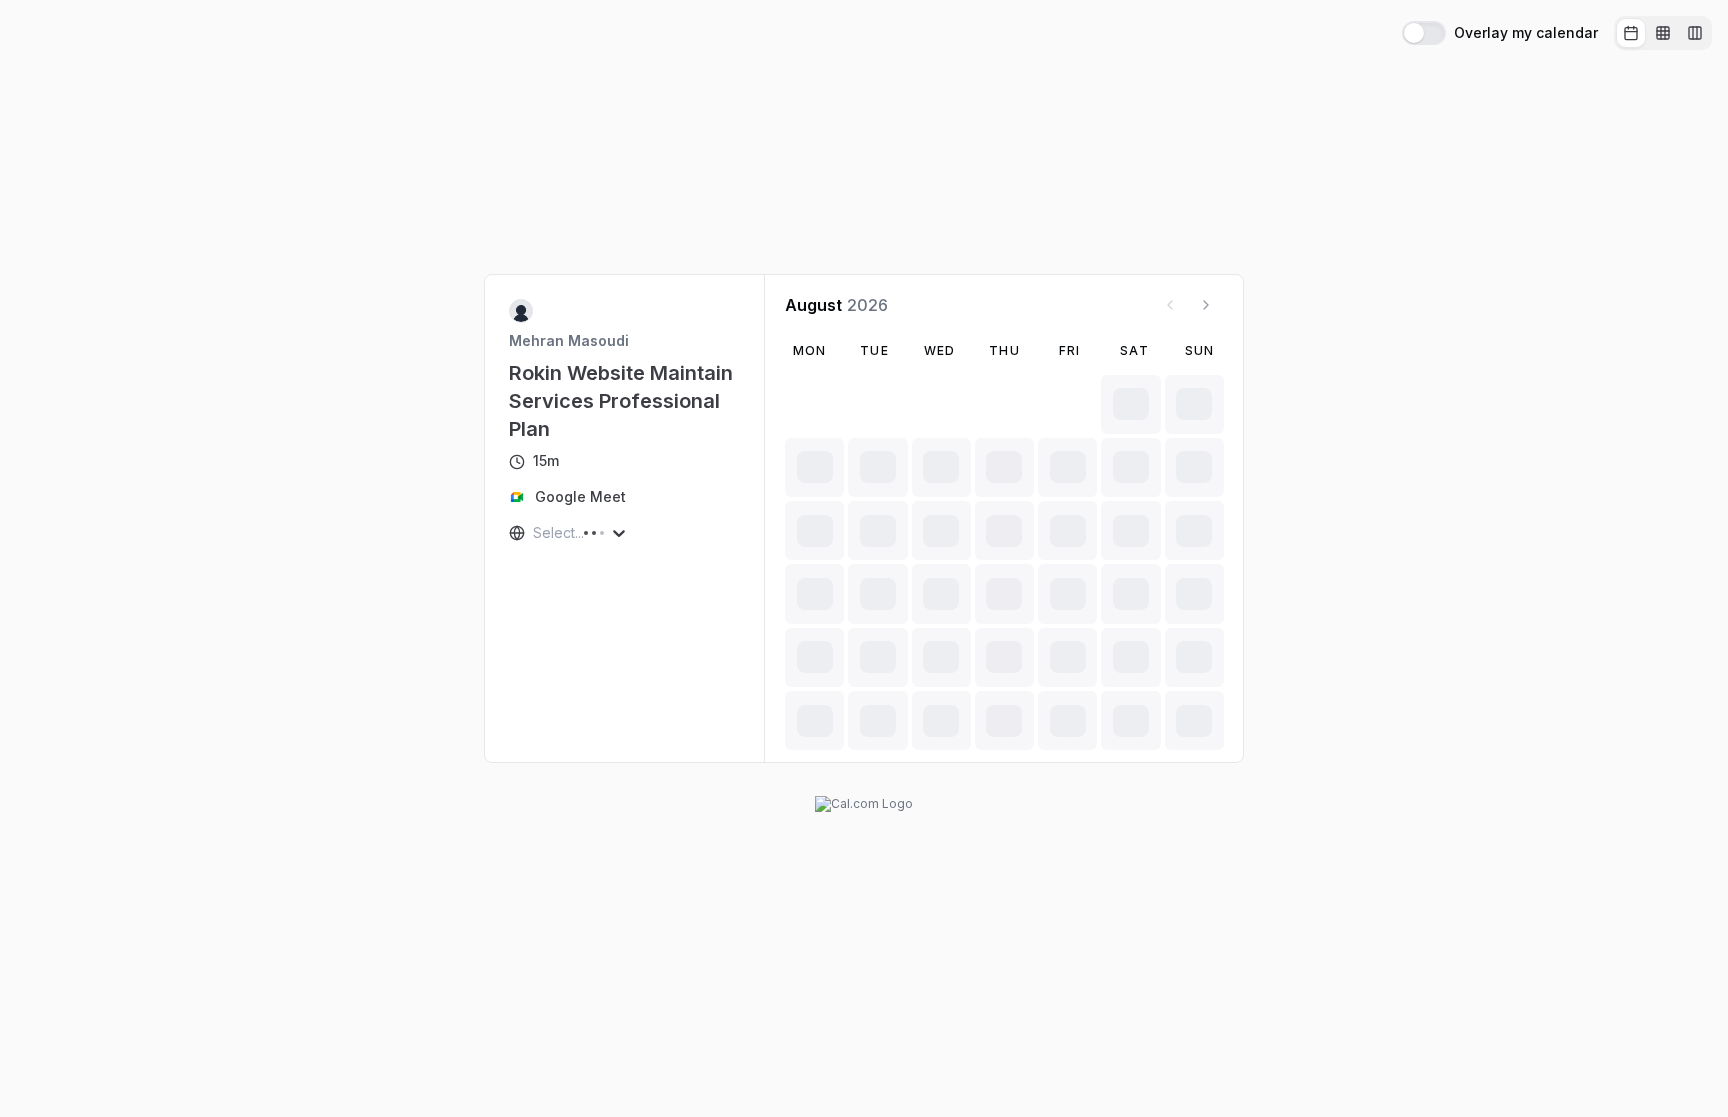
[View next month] (1206, 305)
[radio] (1631, 33)
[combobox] (535, 533)
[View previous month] (1170, 305)
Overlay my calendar (1526, 33)
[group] (1663, 33)
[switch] (1424, 33)
